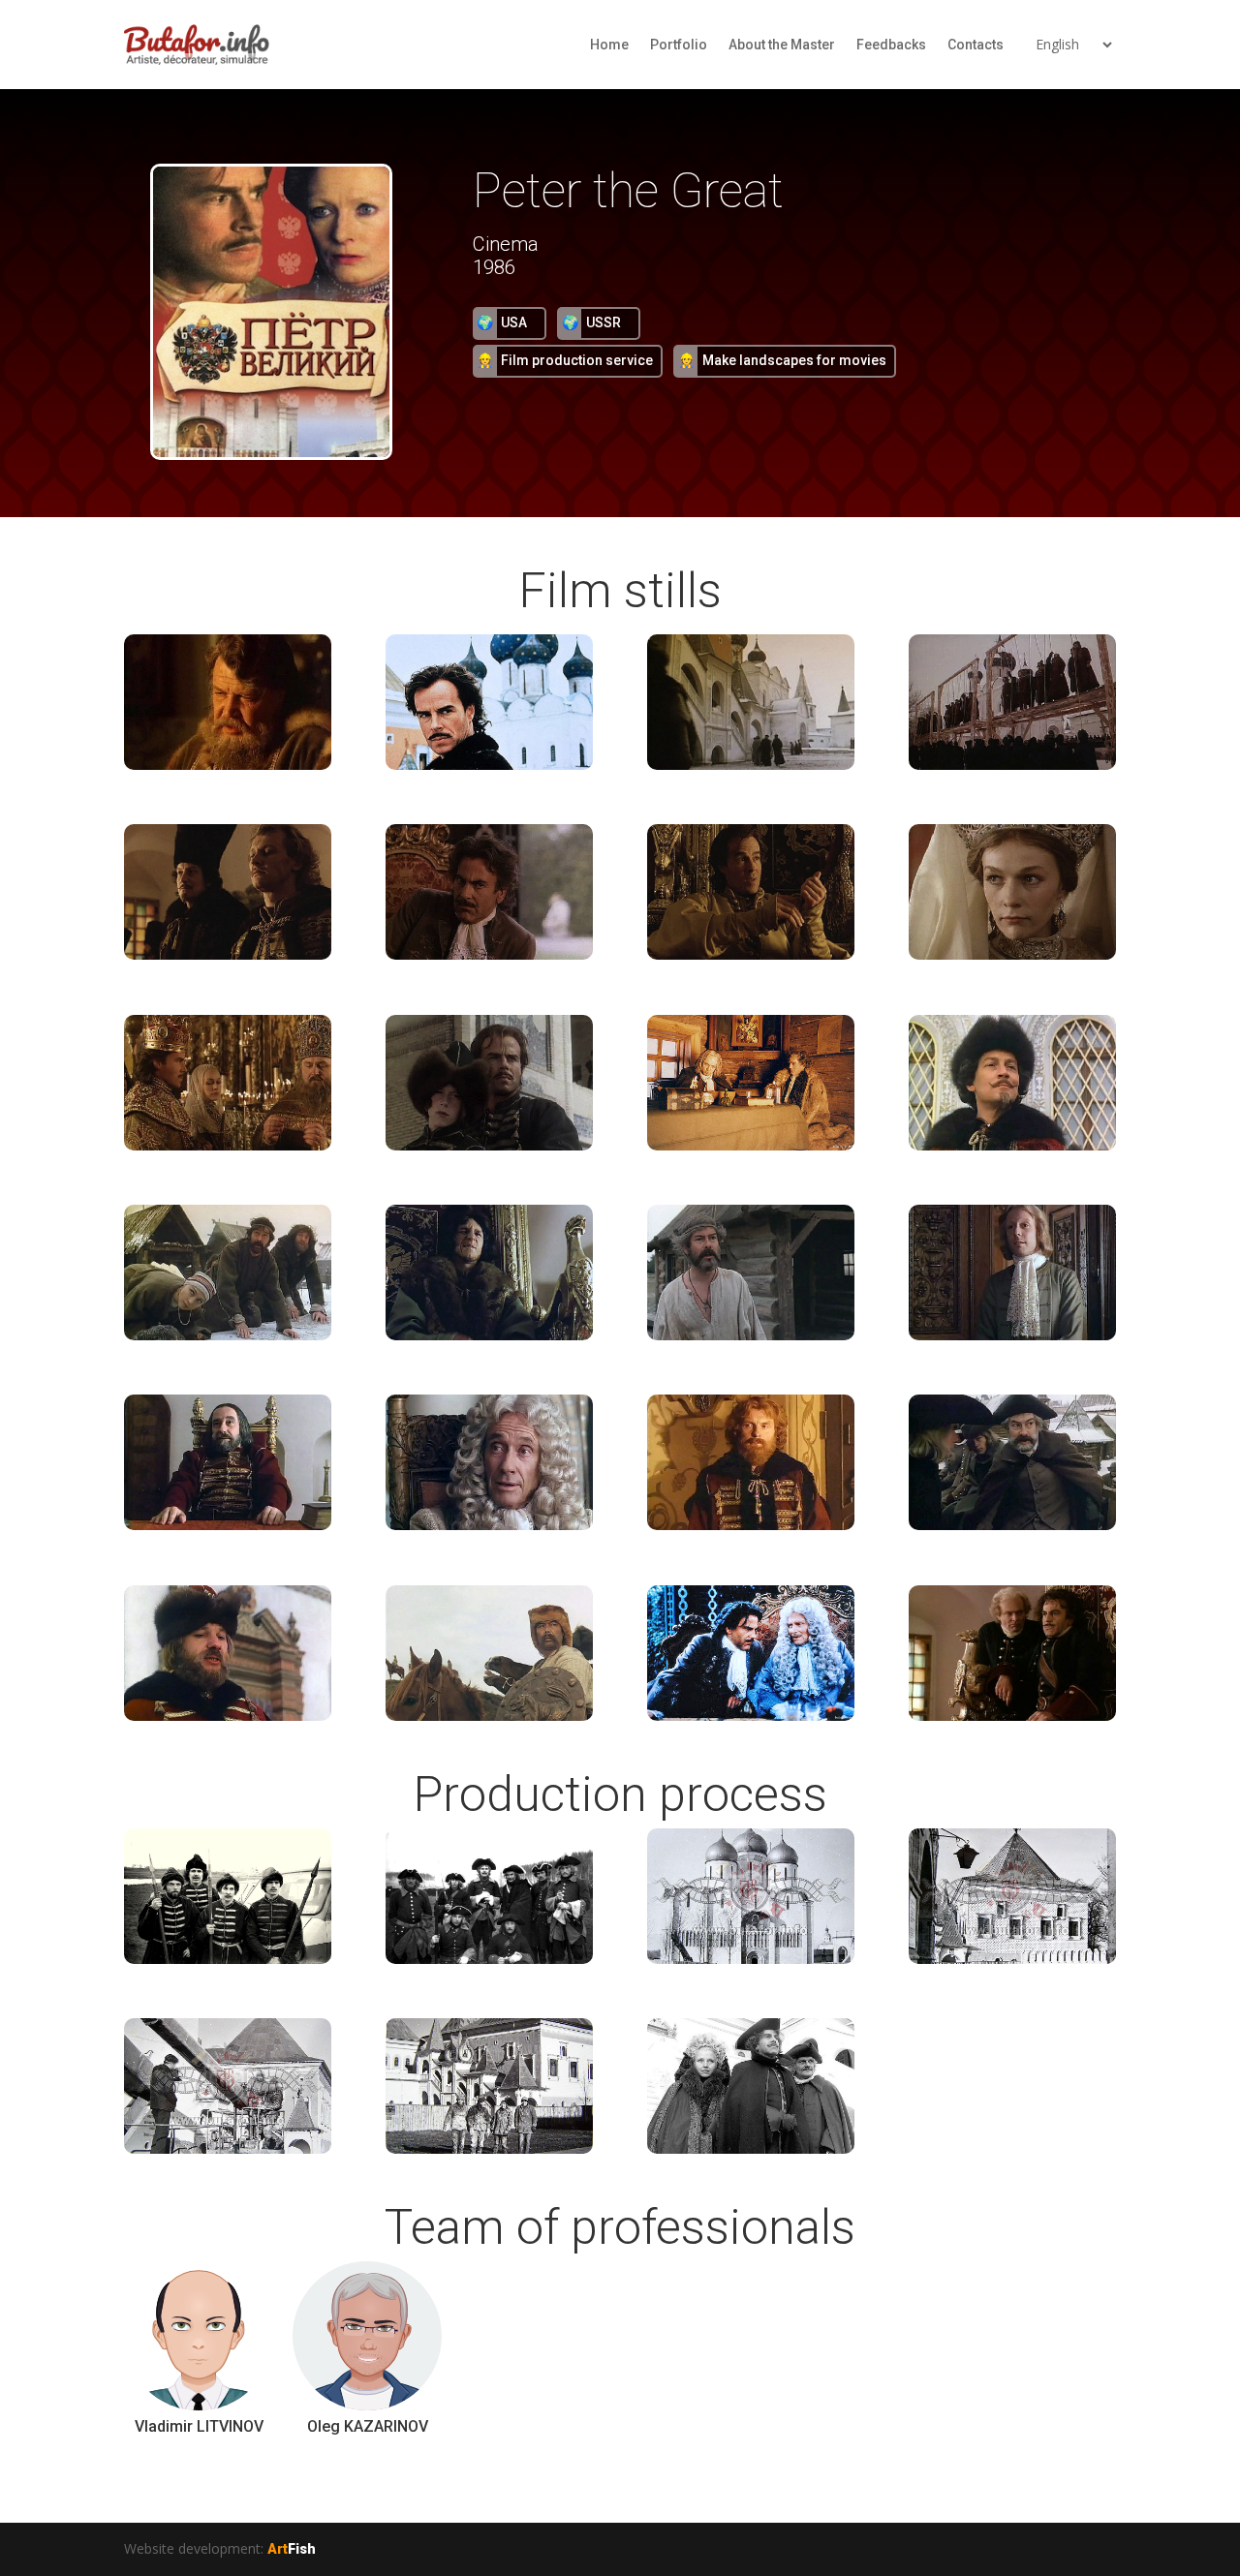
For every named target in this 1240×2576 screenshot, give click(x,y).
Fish (292, 2549)
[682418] (751, 765)
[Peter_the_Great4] (489, 2148)
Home (609, 45)
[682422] (1012, 765)
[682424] (228, 954)
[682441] (751, 1145)
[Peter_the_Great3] (228, 2148)
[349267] (228, 765)
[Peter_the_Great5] (751, 1716)
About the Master (782, 45)
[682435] (489, 1145)
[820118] (228, 1335)
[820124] (489, 1335)
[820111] (1012, 1145)
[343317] (489, 1959)
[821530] (751, 1525)
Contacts (976, 45)
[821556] (228, 1716)
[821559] (489, 1716)
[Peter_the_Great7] (1012, 1716)
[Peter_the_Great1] (751, 1959)
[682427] (489, 954)
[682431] (1012, 954)
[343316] (228, 1959)
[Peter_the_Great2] (1012, 1959)
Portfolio (679, 45)
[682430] (751, 954)
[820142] (228, 1525)
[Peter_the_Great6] (751, 2148)
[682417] (489, 765)
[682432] (228, 1145)
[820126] (751, 1335)
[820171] (489, 1525)
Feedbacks (891, 45)
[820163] (1012, 1335)
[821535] (1012, 1525)
